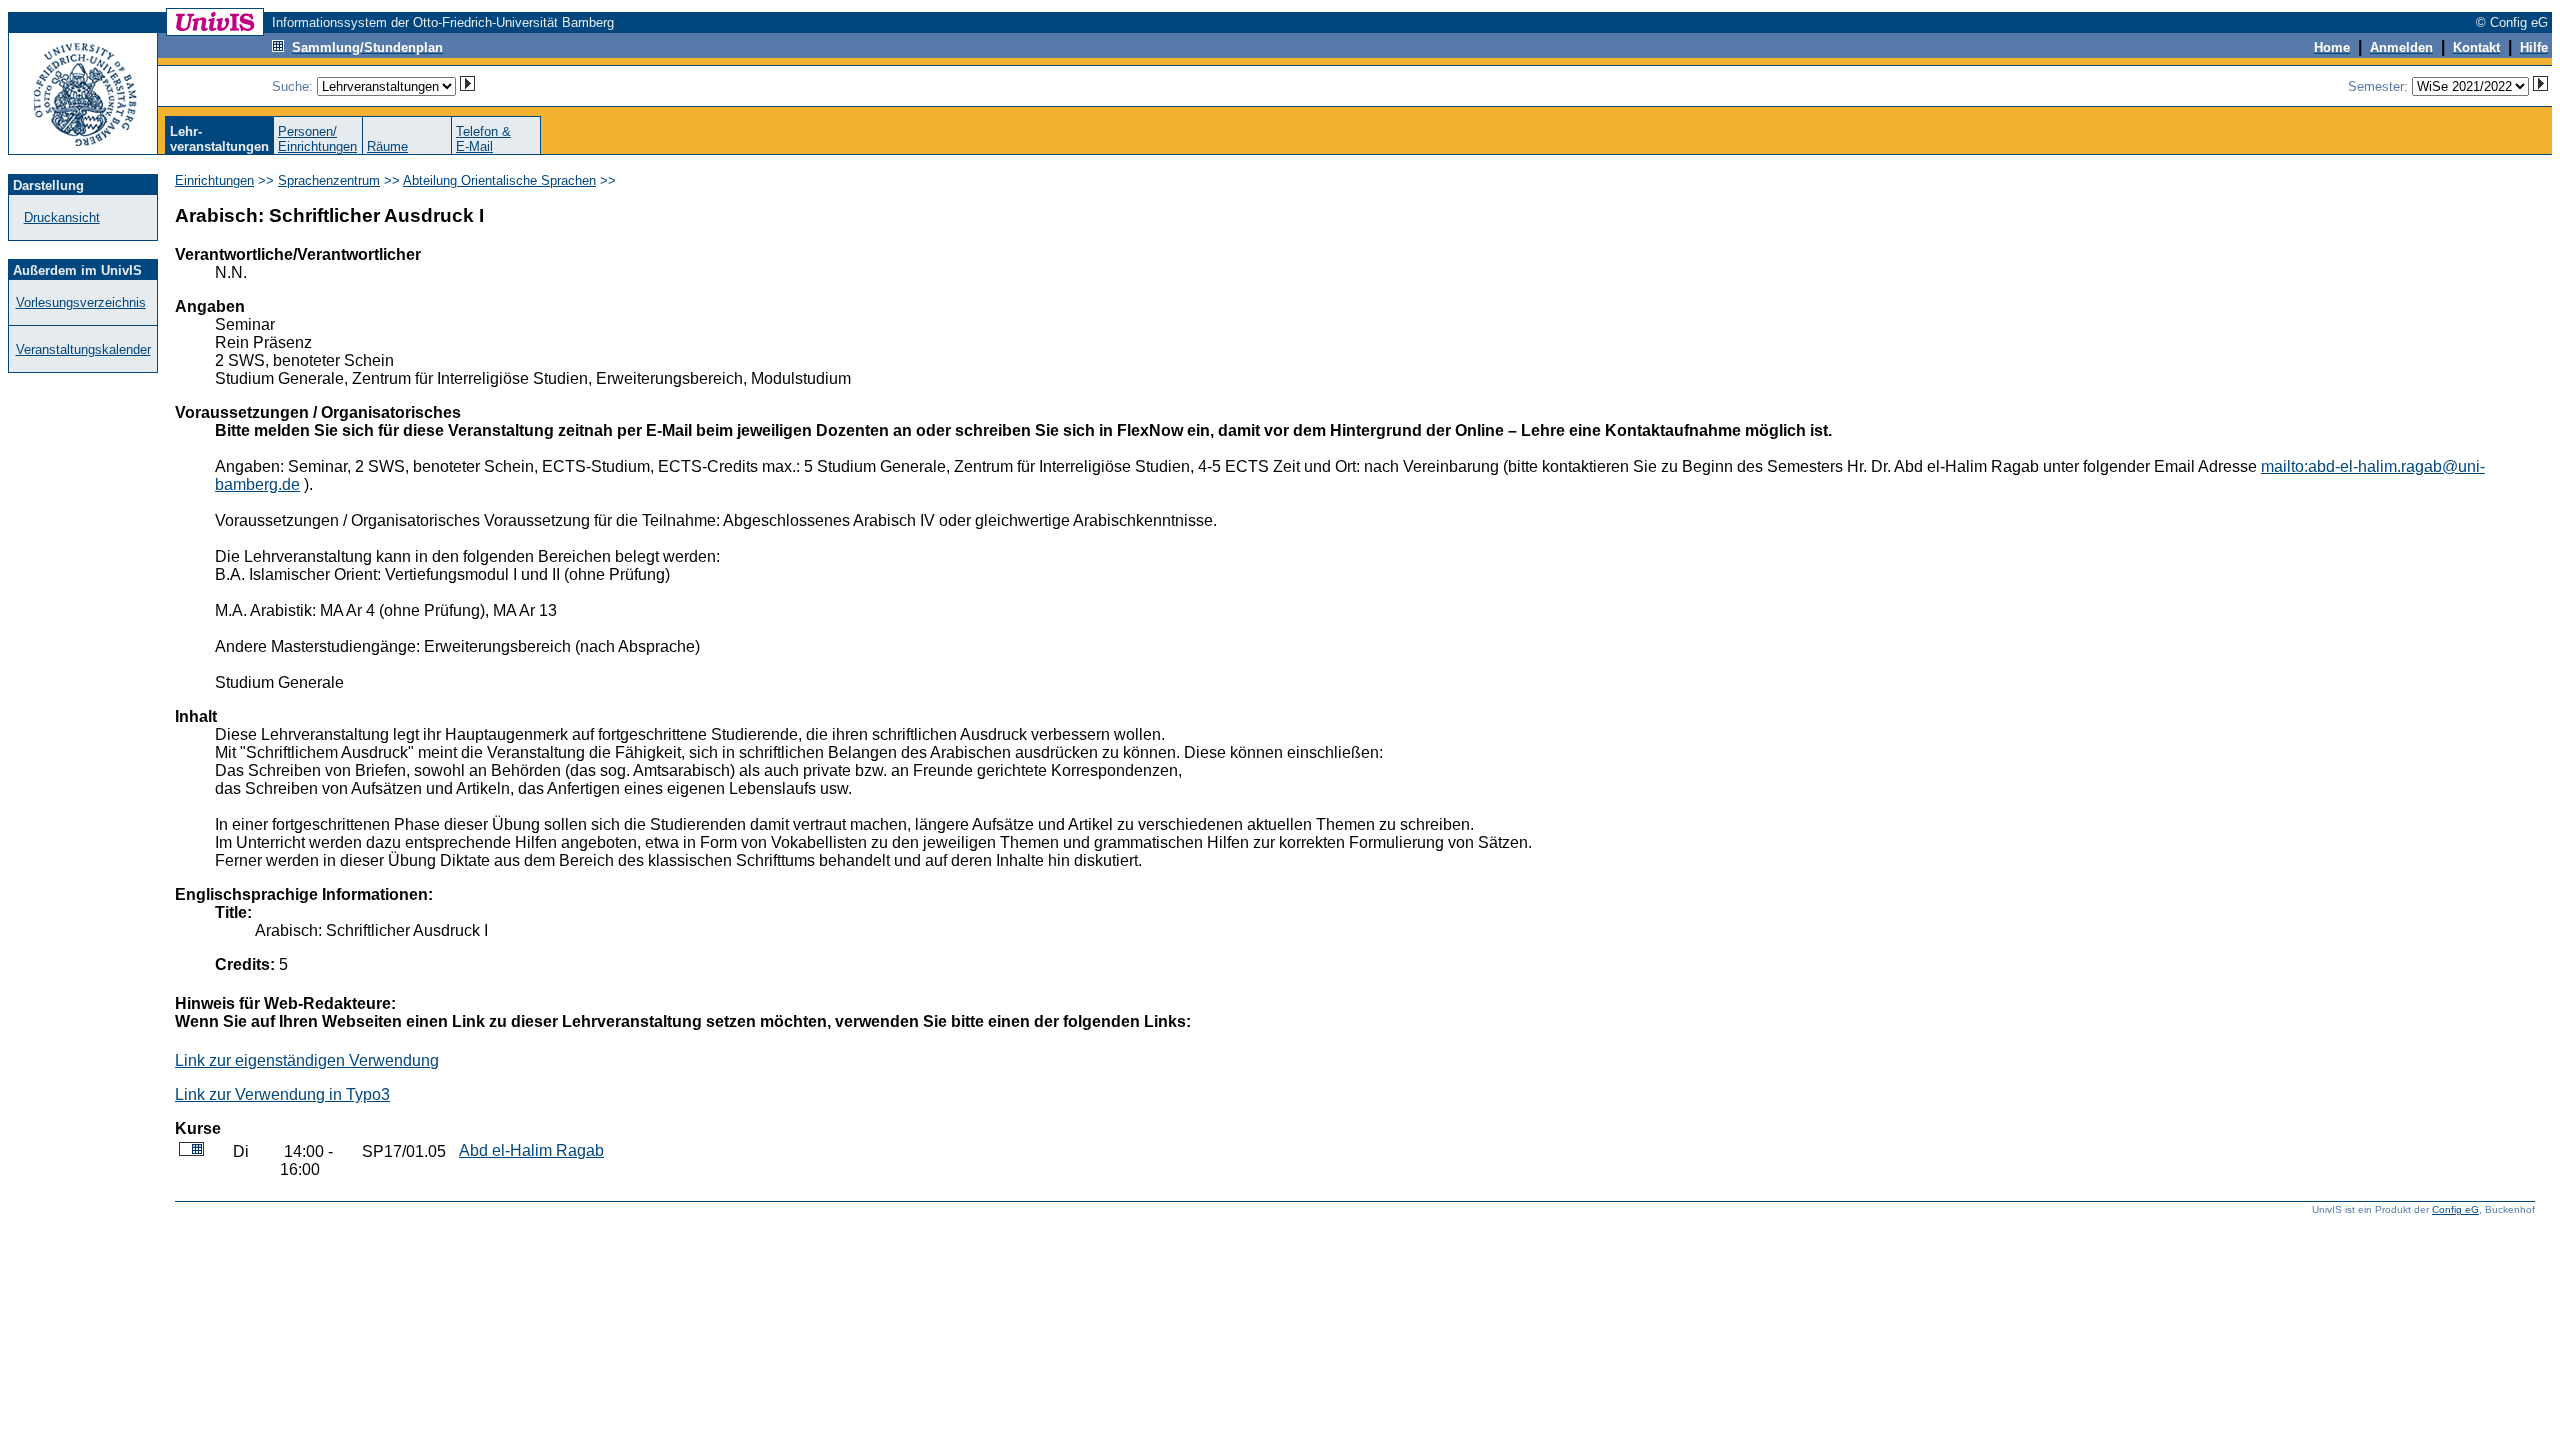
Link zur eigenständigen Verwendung (307, 1060)
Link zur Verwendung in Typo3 (282, 1094)
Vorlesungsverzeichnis (81, 302)
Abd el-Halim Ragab (531, 1150)
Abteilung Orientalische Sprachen (499, 180)
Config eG (2455, 1209)
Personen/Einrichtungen (317, 139)
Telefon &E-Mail (483, 139)
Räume (387, 146)
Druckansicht (62, 217)
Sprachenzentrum (329, 180)
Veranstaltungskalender (83, 349)
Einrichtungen (214, 180)
